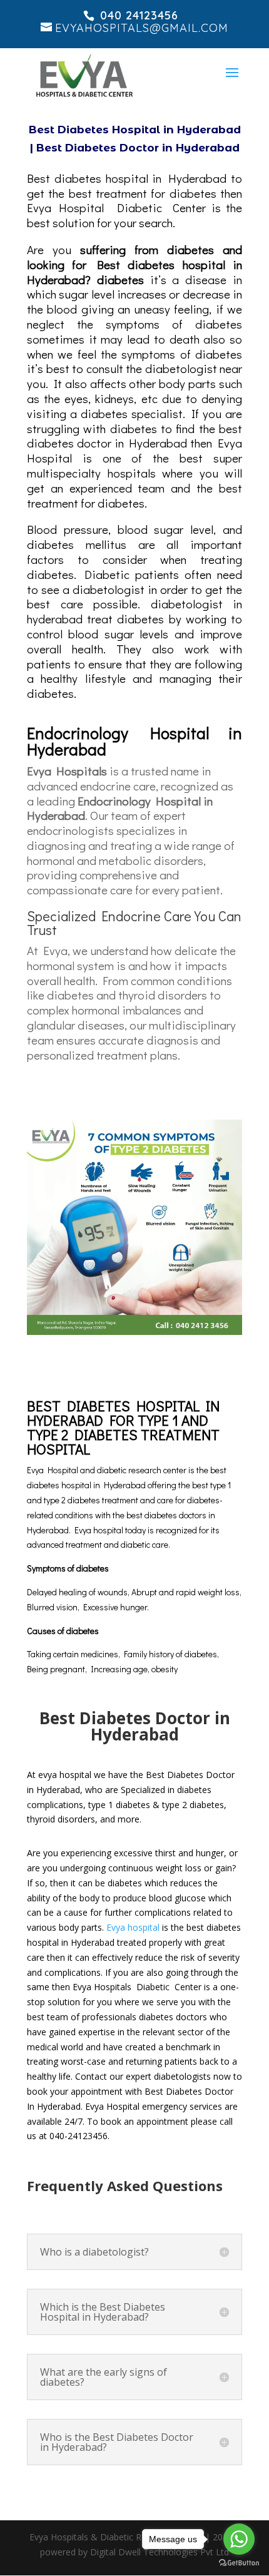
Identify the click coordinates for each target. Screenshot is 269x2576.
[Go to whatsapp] (239, 2539)
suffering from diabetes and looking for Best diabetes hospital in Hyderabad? (134, 264)
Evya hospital (133, 1927)
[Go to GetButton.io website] (239, 2563)
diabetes (124, 279)
